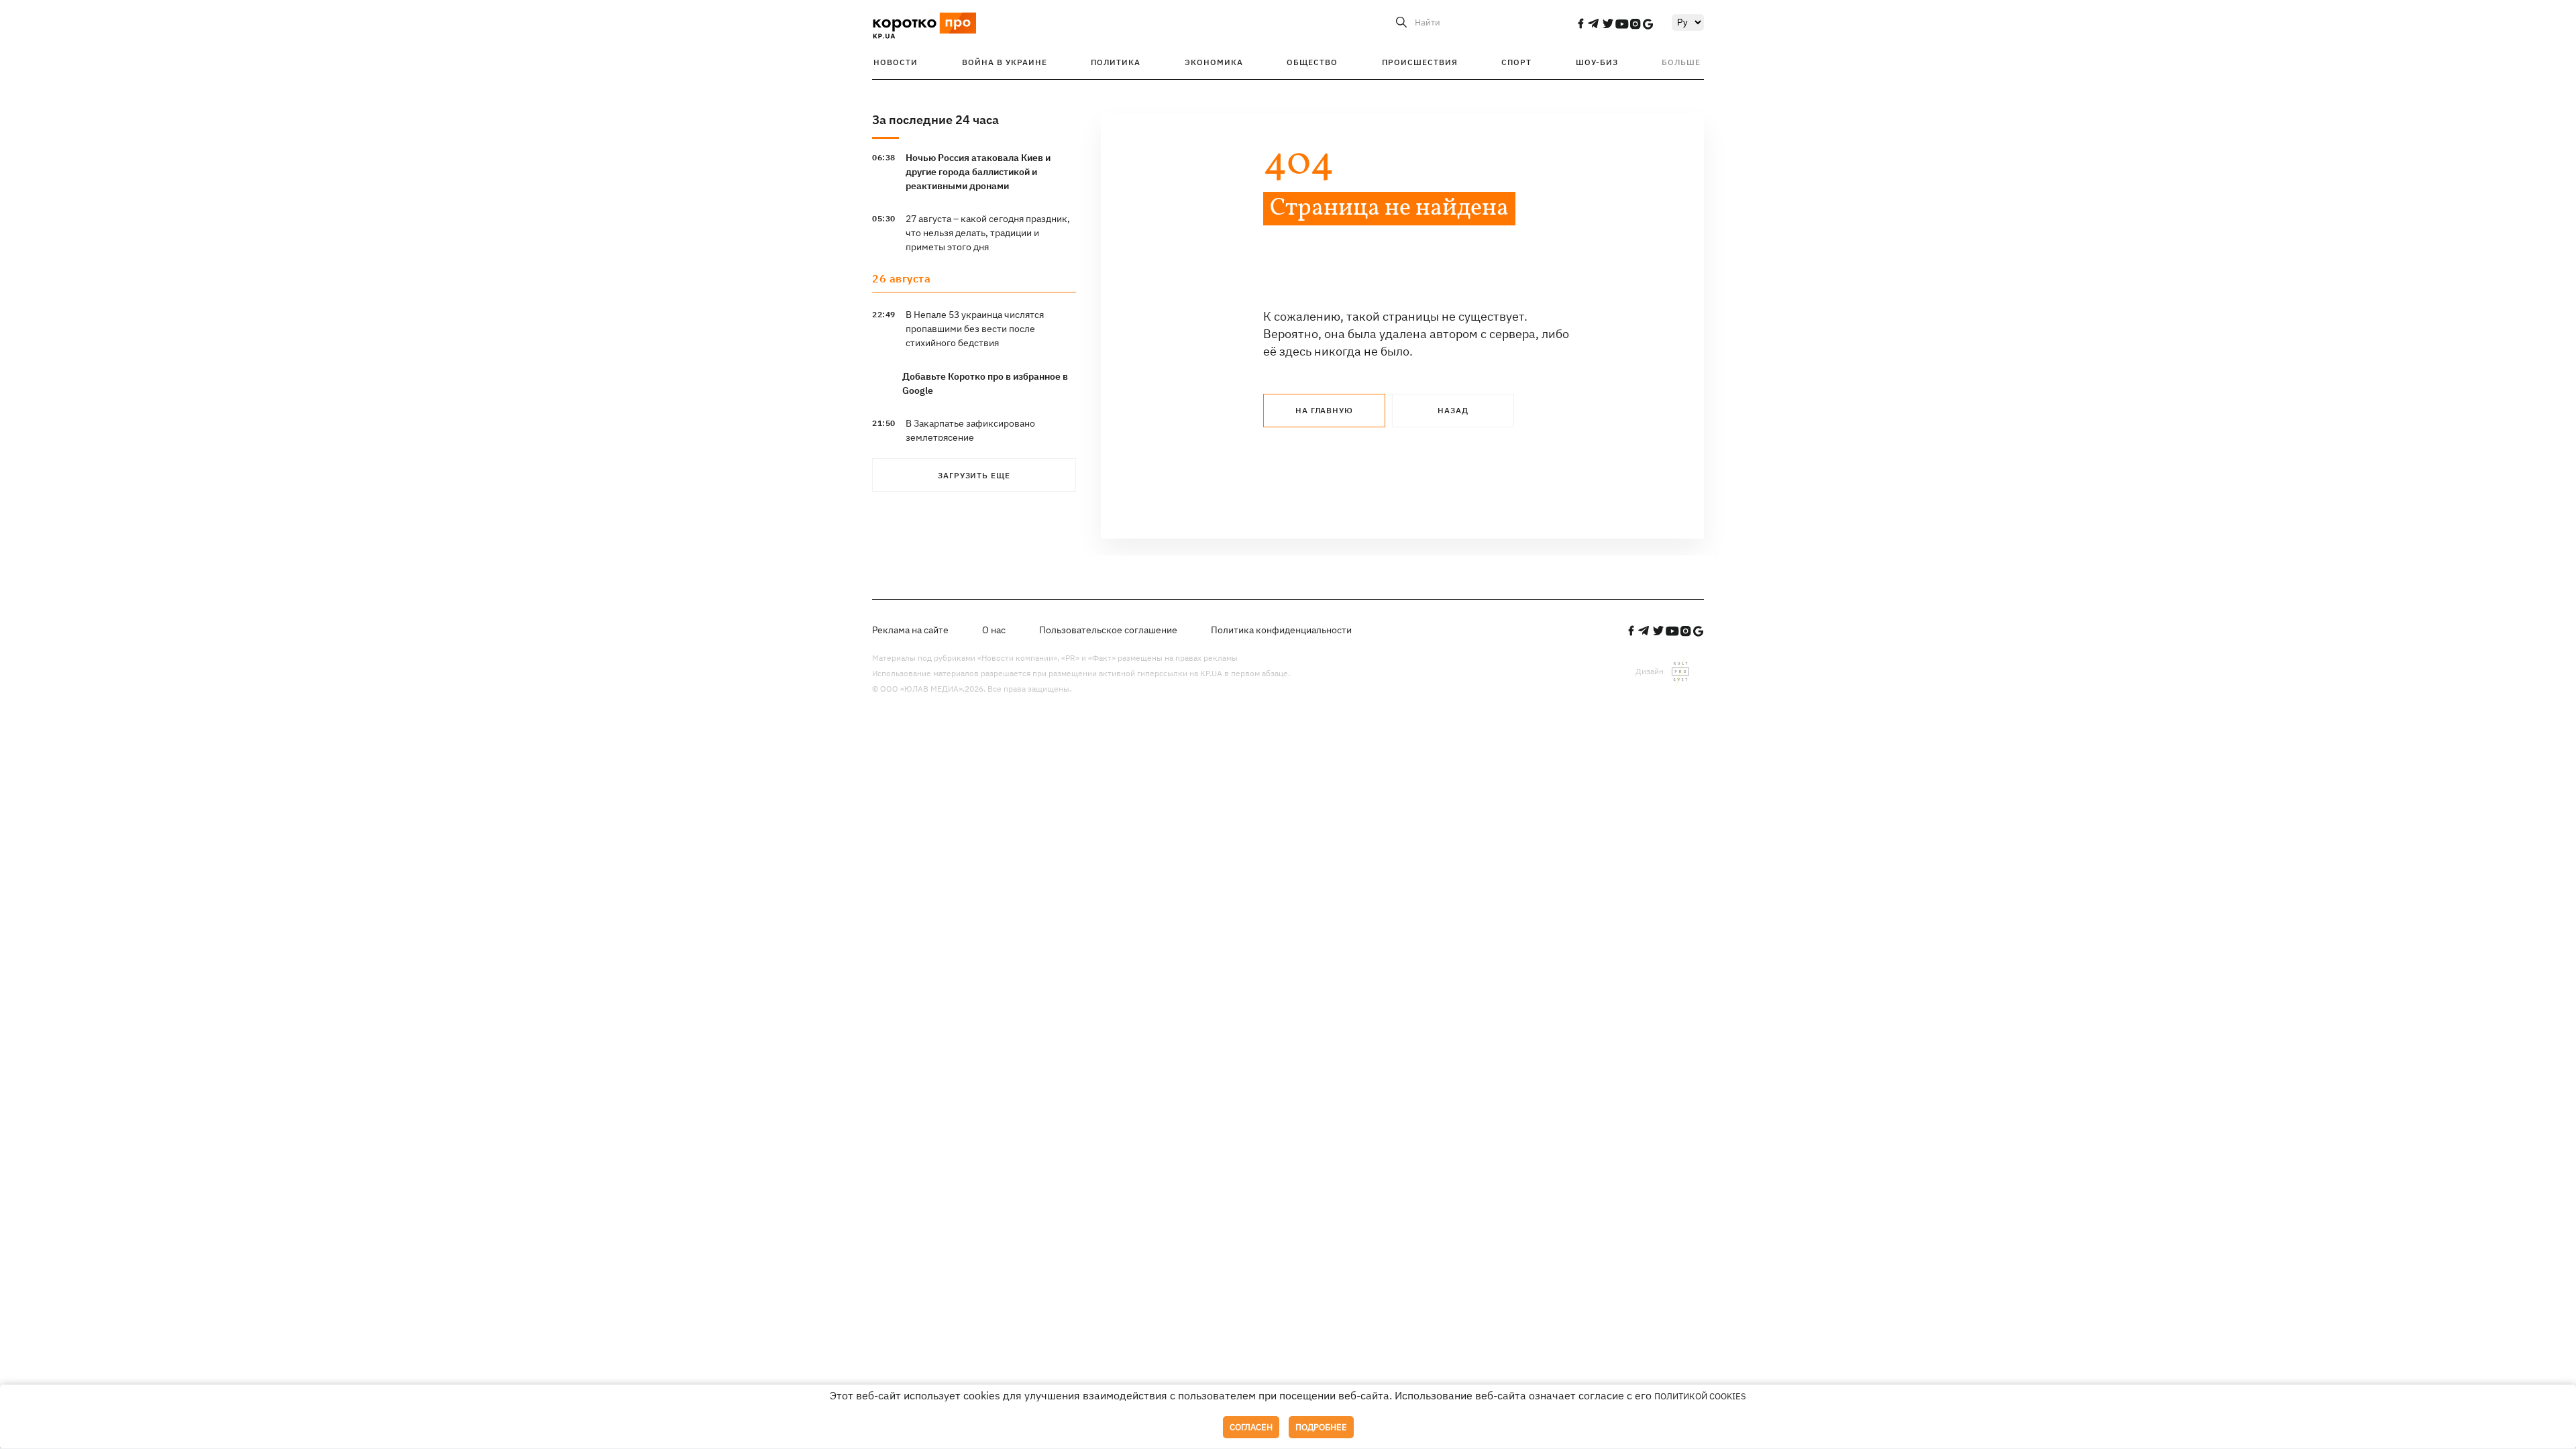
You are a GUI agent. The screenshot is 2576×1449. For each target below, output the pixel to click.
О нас (994, 630)
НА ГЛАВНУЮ (1324, 410)
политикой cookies (1700, 1396)
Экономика (1214, 62)
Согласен (1251, 1427)
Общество (1312, 62)
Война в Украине (1005, 62)
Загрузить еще (974, 475)
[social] (1580, 23)
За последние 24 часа (935, 120)
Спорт (1516, 62)
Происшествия (1420, 62)
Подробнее (1321, 1427)
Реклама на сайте (910, 630)
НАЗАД (1453, 410)
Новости (896, 62)
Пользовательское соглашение (1108, 630)
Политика (1116, 62)
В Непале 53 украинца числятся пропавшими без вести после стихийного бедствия (975, 329)
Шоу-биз (1597, 62)
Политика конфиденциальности (1281, 630)
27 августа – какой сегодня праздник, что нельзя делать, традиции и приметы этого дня (988, 233)
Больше (1681, 62)
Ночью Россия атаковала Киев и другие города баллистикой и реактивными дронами (978, 172)
